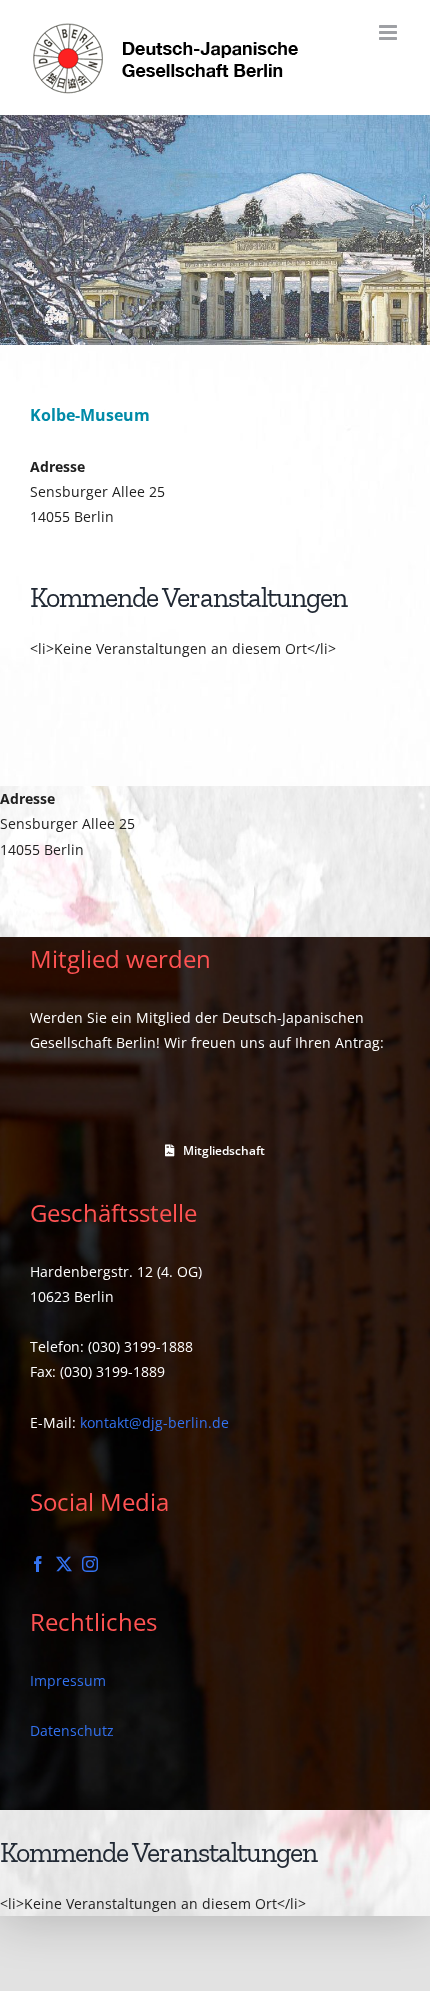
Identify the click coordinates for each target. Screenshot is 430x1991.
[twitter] (64, 1564)
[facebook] (38, 1564)
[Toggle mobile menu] (389, 32)
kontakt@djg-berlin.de (154, 1422)
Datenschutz (72, 1730)
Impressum (68, 1680)
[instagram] (90, 1564)
